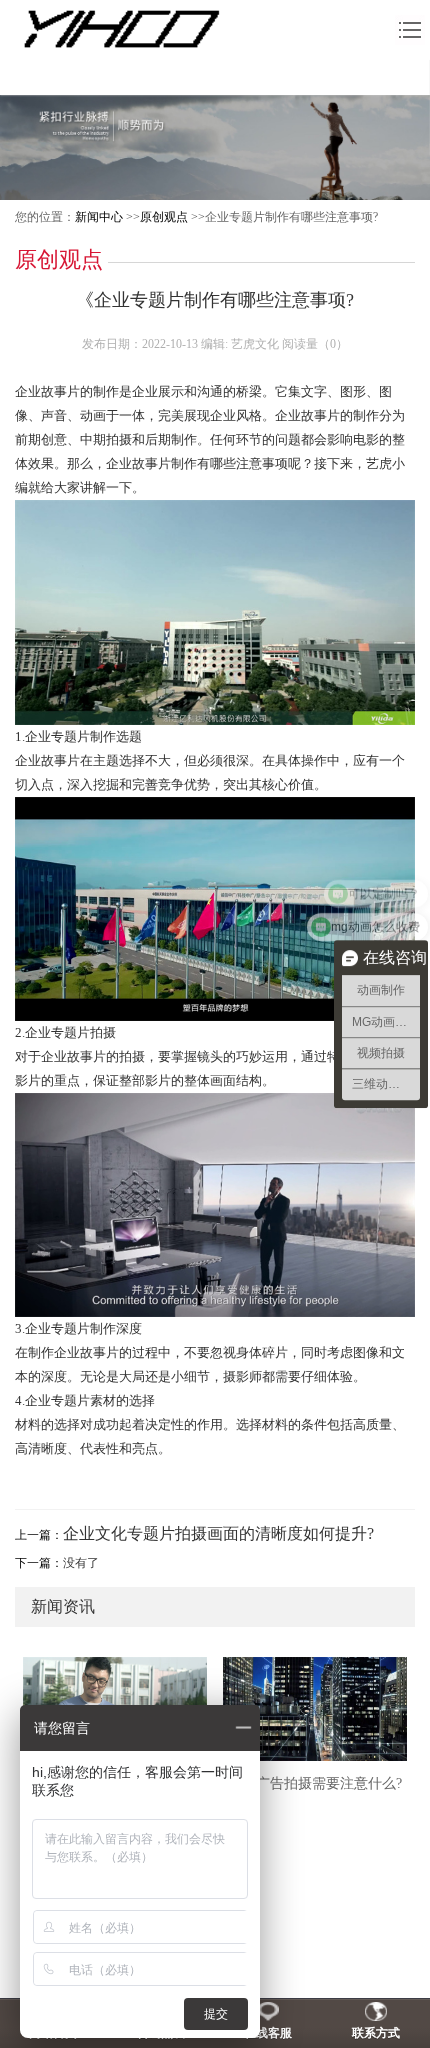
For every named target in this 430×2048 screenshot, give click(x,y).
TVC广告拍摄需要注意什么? (315, 1783)
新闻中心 (99, 217)
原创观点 (164, 217)
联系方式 (376, 2033)
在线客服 (268, 2033)
